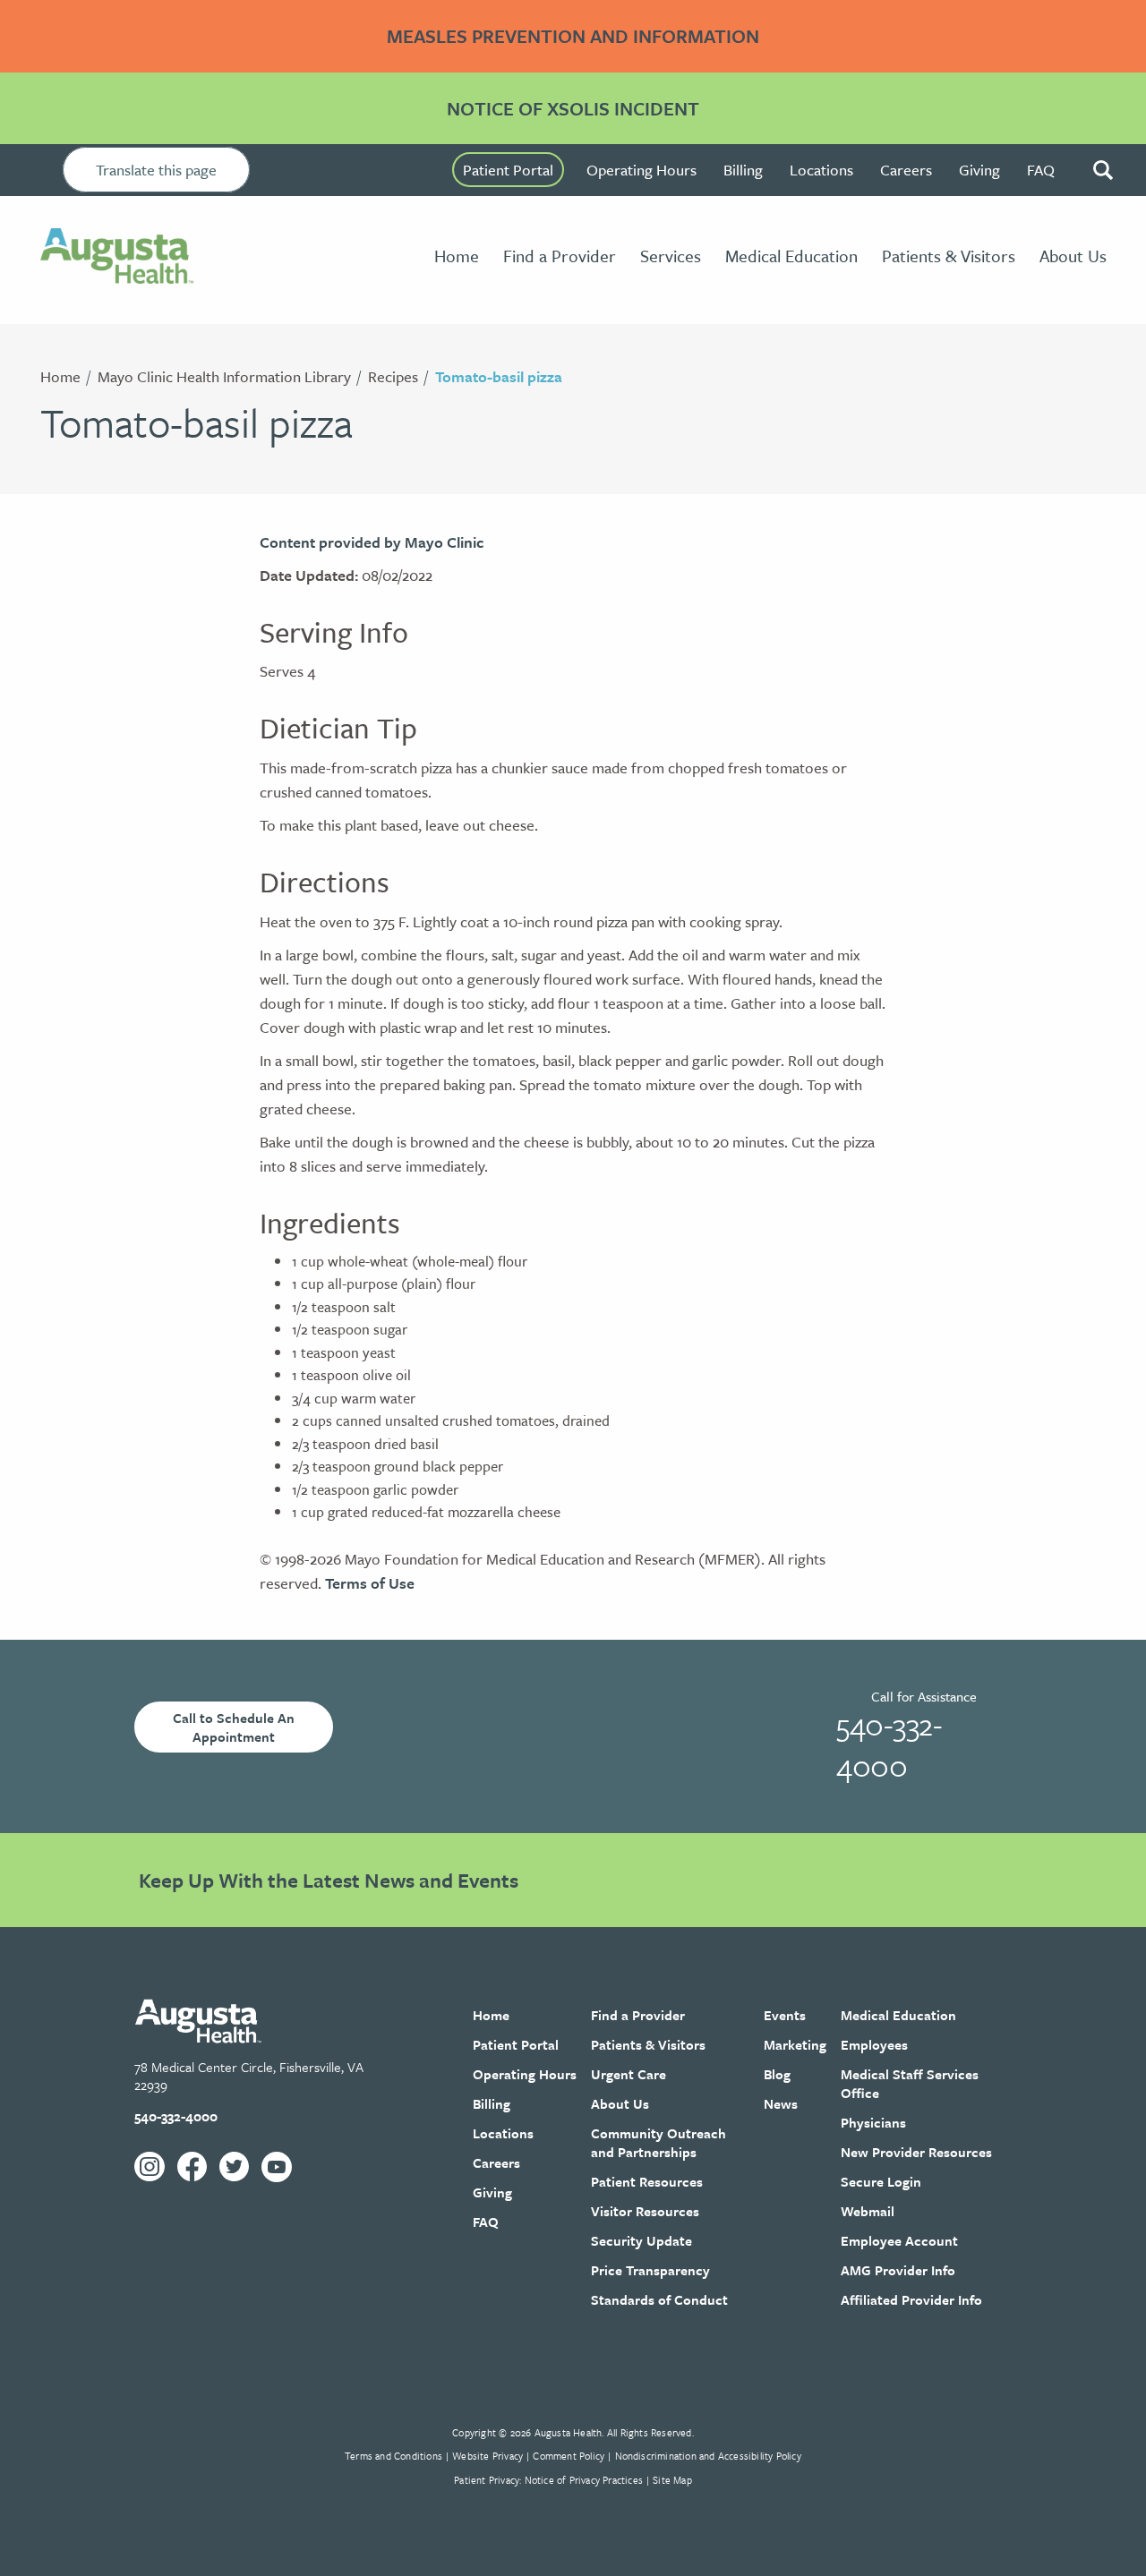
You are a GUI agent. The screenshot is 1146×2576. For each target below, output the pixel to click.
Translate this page (156, 170)
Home (60, 376)
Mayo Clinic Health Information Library (224, 376)
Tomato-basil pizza (499, 376)
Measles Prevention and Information (573, 36)
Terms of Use (370, 1583)
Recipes (393, 376)
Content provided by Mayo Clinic (372, 542)
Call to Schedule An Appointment (234, 1727)
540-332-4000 (889, 1744)
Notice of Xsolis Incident (573, 108)
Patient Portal (508, 170)
